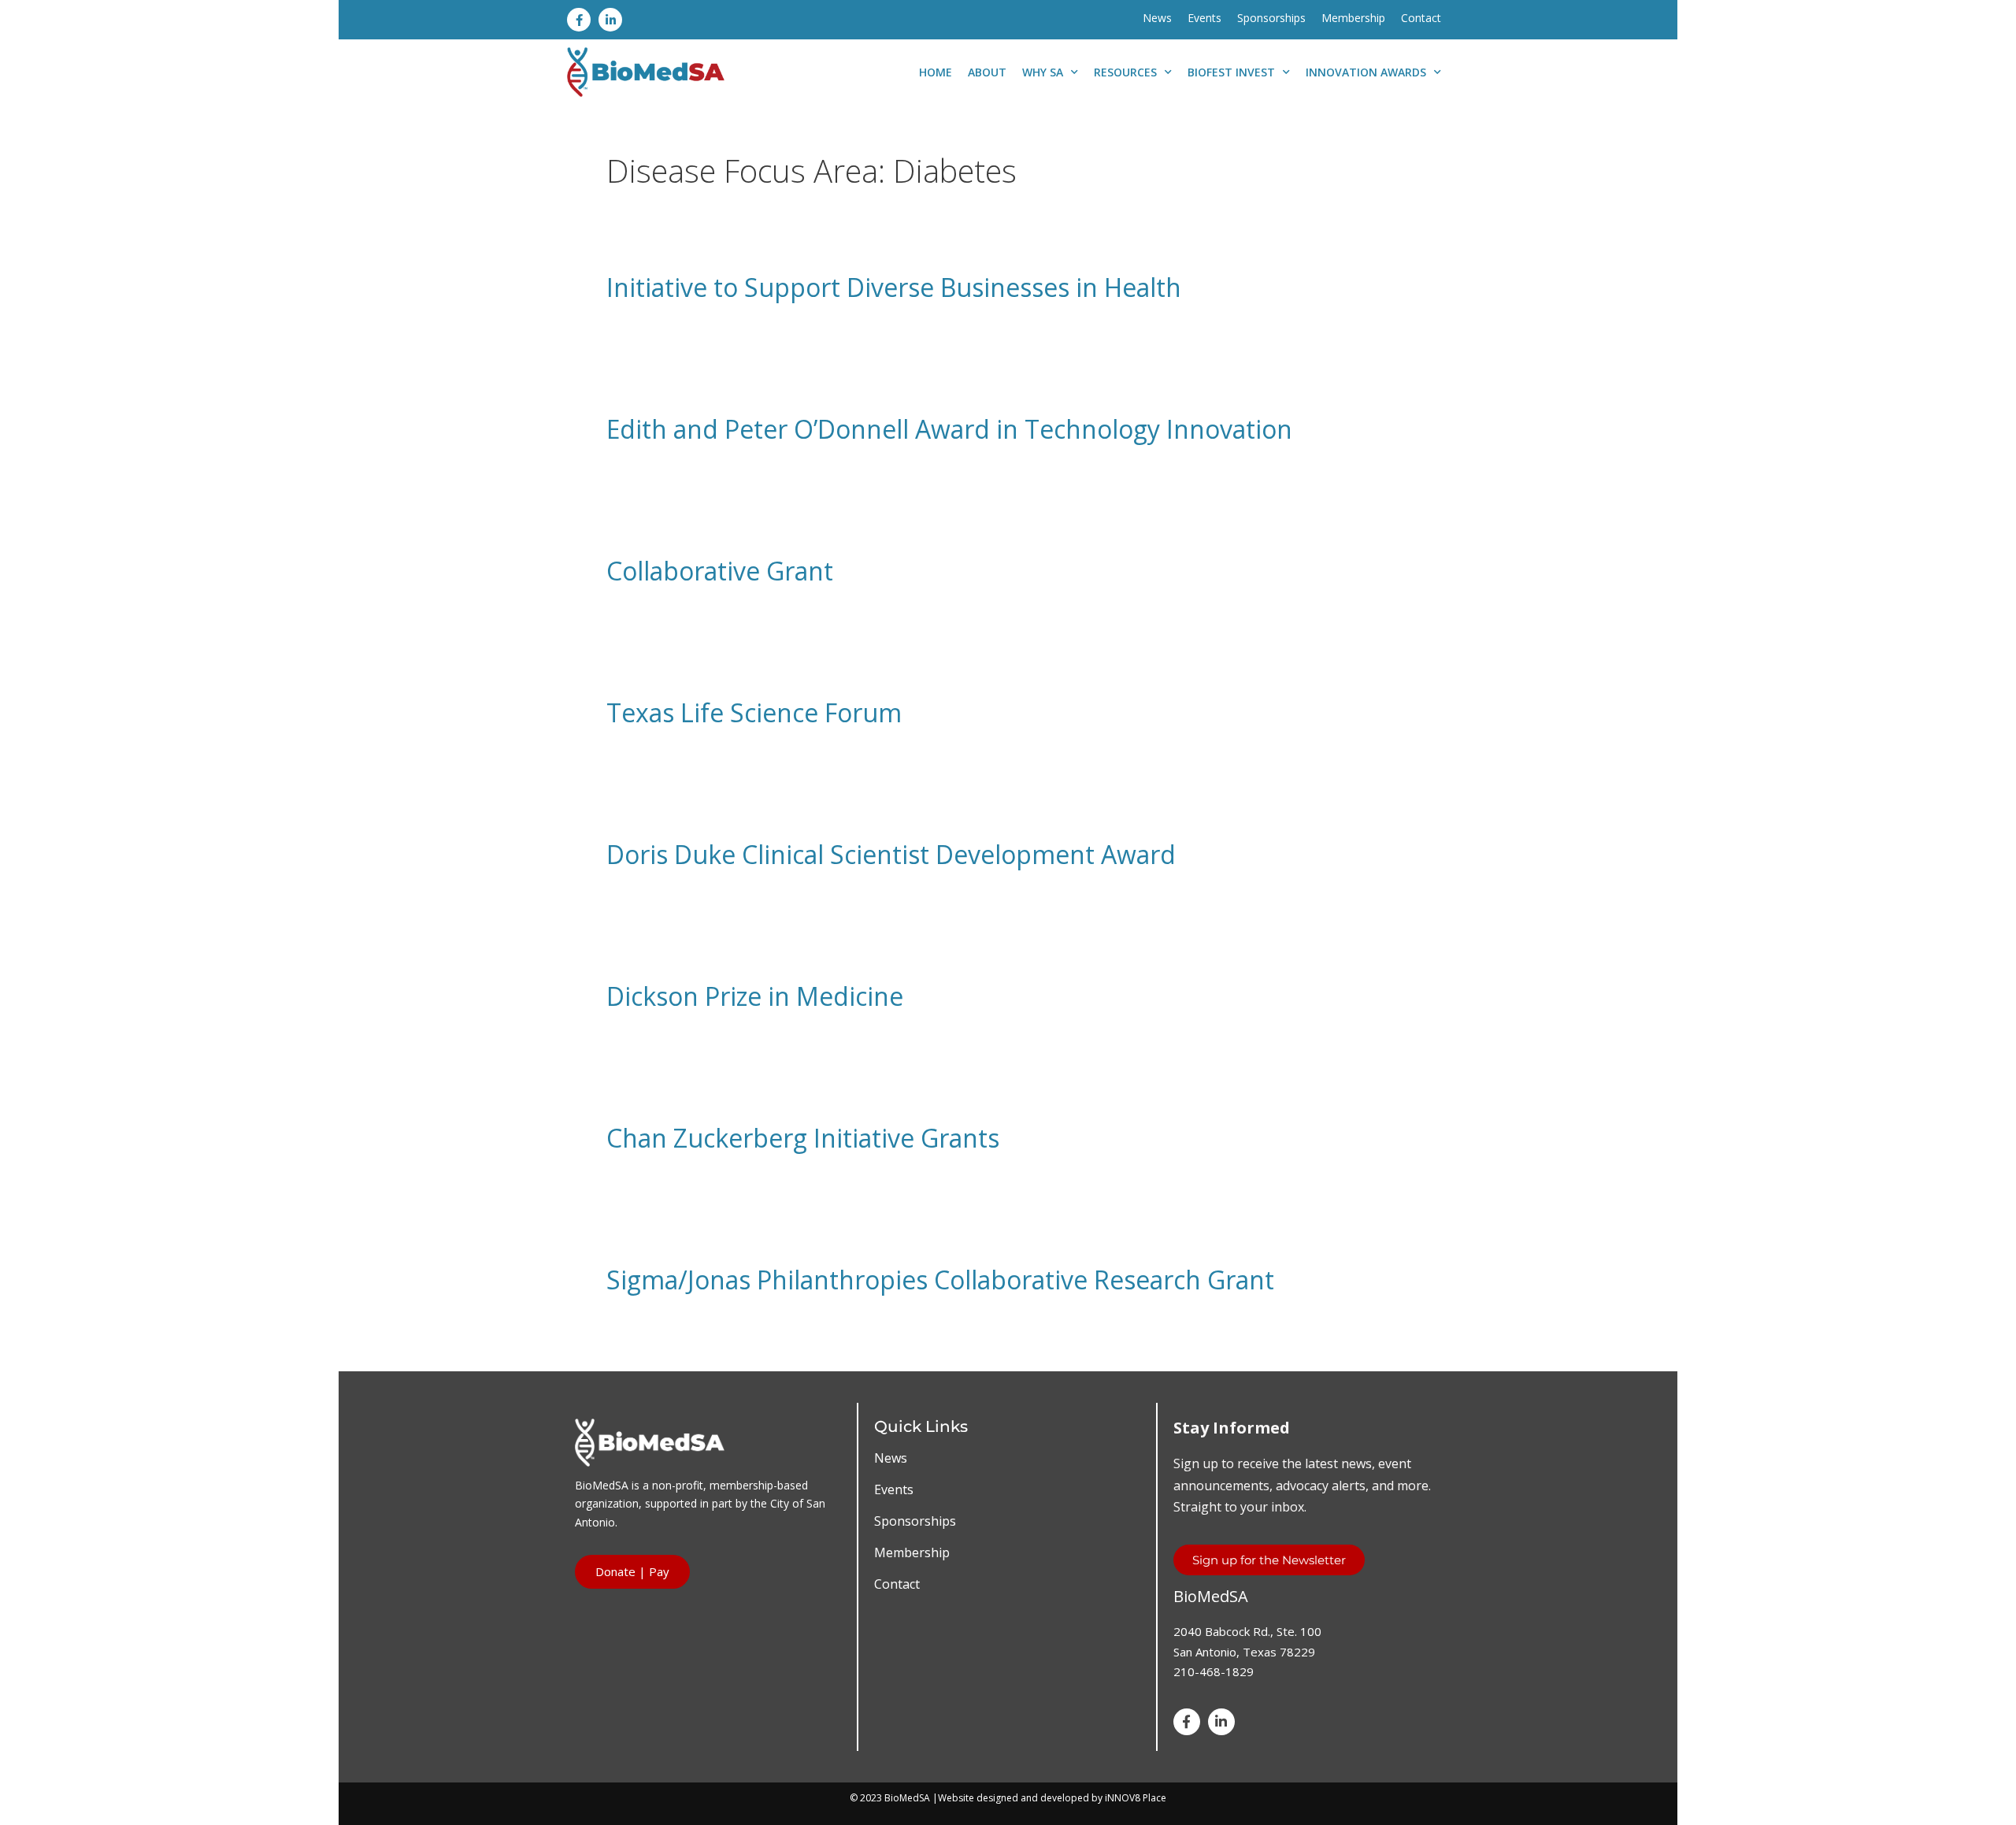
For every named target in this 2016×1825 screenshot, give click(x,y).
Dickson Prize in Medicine (755, 996)
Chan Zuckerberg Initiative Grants (803, 1138)
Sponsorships (1271, 18)
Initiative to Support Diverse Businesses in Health (894, 287)
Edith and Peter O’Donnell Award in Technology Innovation (949, 429)
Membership (1353, 18)
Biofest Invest (1231, 72)
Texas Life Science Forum (754, 712)
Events (1204, 18)
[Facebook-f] (579, 20)
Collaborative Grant (720, 571)
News (1157, 18)
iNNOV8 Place (1136, 1798)
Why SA (1043, 72)
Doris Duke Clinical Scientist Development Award (891, 854)
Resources (1125, 72)
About (987, 72)
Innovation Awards (1366, 72)
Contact (1421, 18)
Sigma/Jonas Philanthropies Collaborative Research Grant (940, 1280)
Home (936, 72)
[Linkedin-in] (610, 20)
